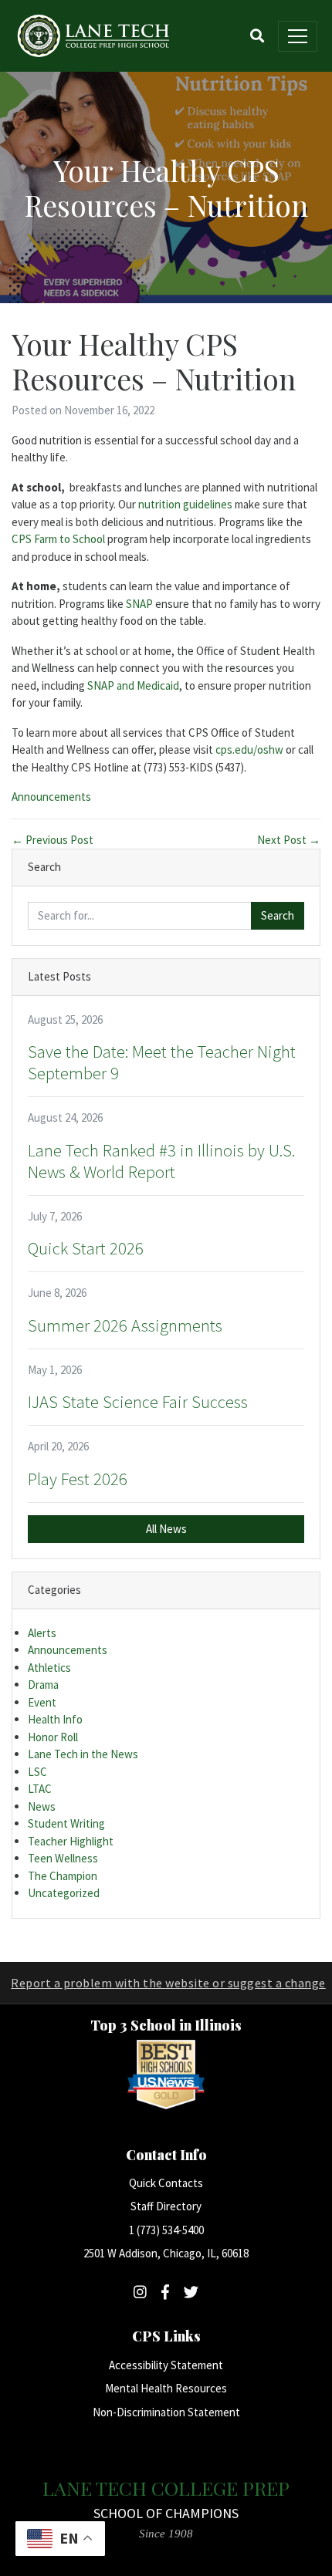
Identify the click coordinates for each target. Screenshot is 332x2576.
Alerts (42, 1633)
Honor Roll (53, 1737)
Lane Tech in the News (83, 1754)
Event (42, 1702)
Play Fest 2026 (78, 1479)
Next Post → (289, 840)
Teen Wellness (63, 1858)
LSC (37, 1772)
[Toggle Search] (257, 36)
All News (166, 1529)
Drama (43, 1685)
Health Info (55, 1719)
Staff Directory (166, 2206)
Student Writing (66, 1823)
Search (278, 915)
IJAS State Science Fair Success (138, 1402)
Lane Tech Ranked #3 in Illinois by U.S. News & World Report (161, 1161)
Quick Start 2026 (86, 1248)
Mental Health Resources (166, 2388)
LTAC (40, 1789)
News (42, 1806)
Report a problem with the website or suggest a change (168, 1983)
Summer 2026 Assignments (125, 1325)
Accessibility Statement (166, 2365)
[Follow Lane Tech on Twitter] (191, 2292)
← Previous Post (53, 840)
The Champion (63, 1876)
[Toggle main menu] (298, 36)
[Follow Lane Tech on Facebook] (165, 2292)
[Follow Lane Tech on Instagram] (140, 2292)
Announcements (51, 797)
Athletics (49, 1668)
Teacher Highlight (71, 1841)
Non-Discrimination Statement (166, 2412)
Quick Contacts (166, 2183)
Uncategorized (64, 1893)
